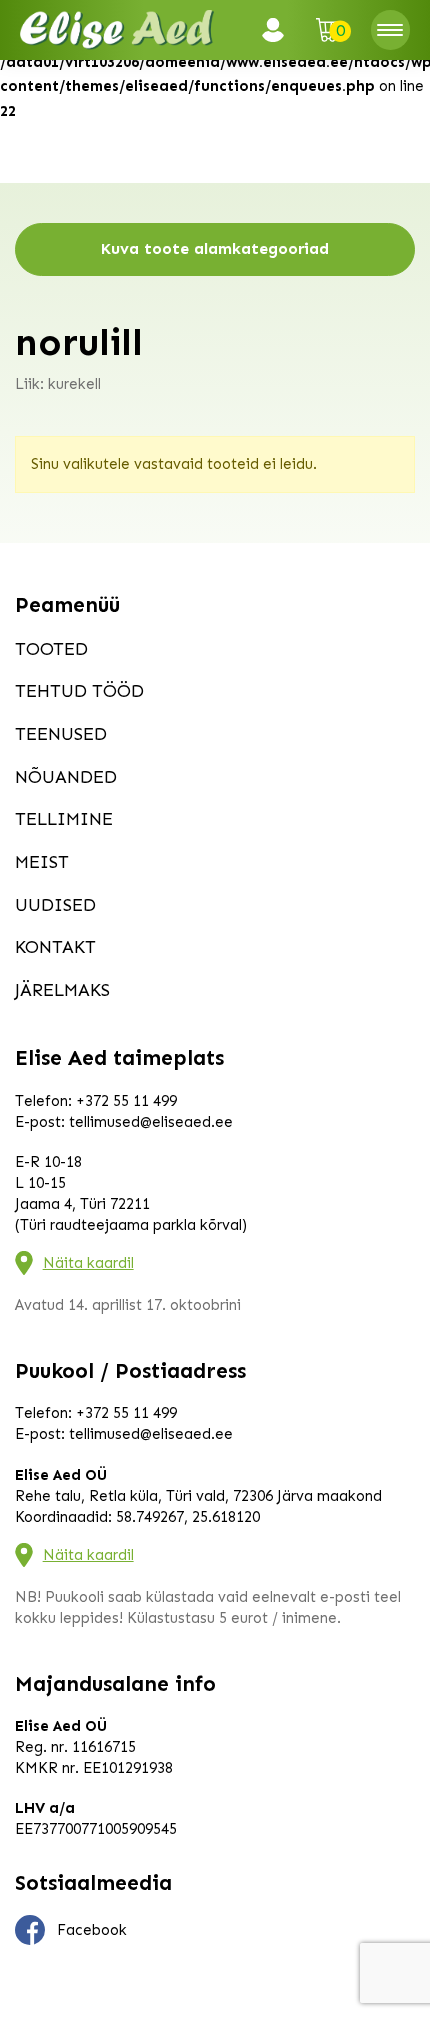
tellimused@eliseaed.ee (151, 1122)
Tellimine (64, 819)
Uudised (55, 905)
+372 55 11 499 (126, 1101)
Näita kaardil (88, 1263)
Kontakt (55, 947)
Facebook (92, 1930)
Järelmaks (62, 990)
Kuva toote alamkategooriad (215, 248)
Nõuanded (66, 777)
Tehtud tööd (79, 691)
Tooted (51, 649)
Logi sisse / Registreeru (279, 30)
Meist (42, 862)
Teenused (61, 734)
